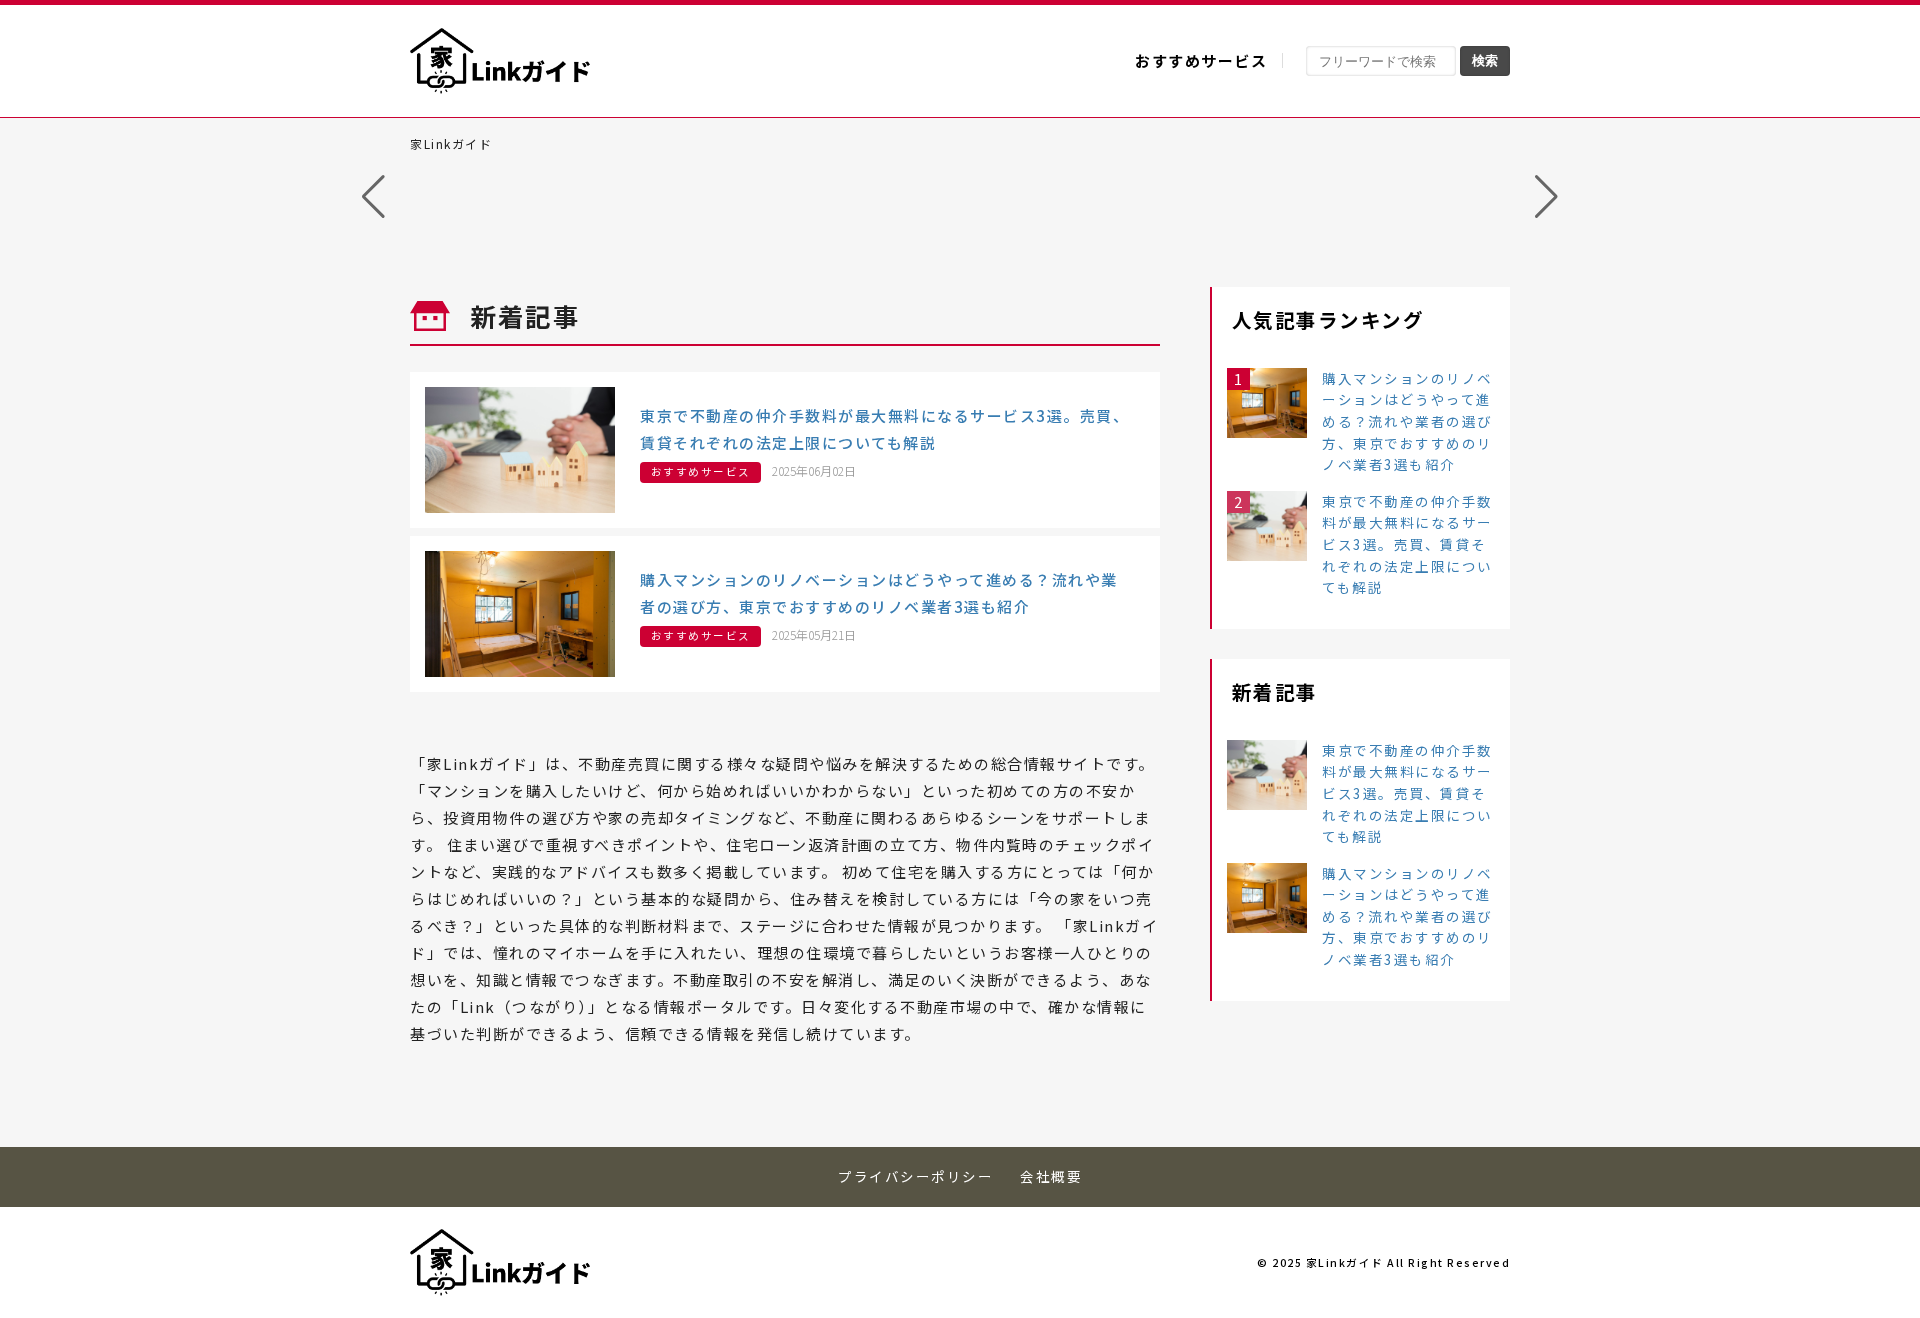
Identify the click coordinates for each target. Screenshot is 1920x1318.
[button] (373, 197)
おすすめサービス (1201, 60)
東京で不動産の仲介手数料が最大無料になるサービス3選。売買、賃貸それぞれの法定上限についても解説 (1407, 544)
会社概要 (1051, 1176)
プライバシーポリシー (915, 1176)
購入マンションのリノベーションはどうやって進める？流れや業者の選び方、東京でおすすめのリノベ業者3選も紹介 (1407, 421)
